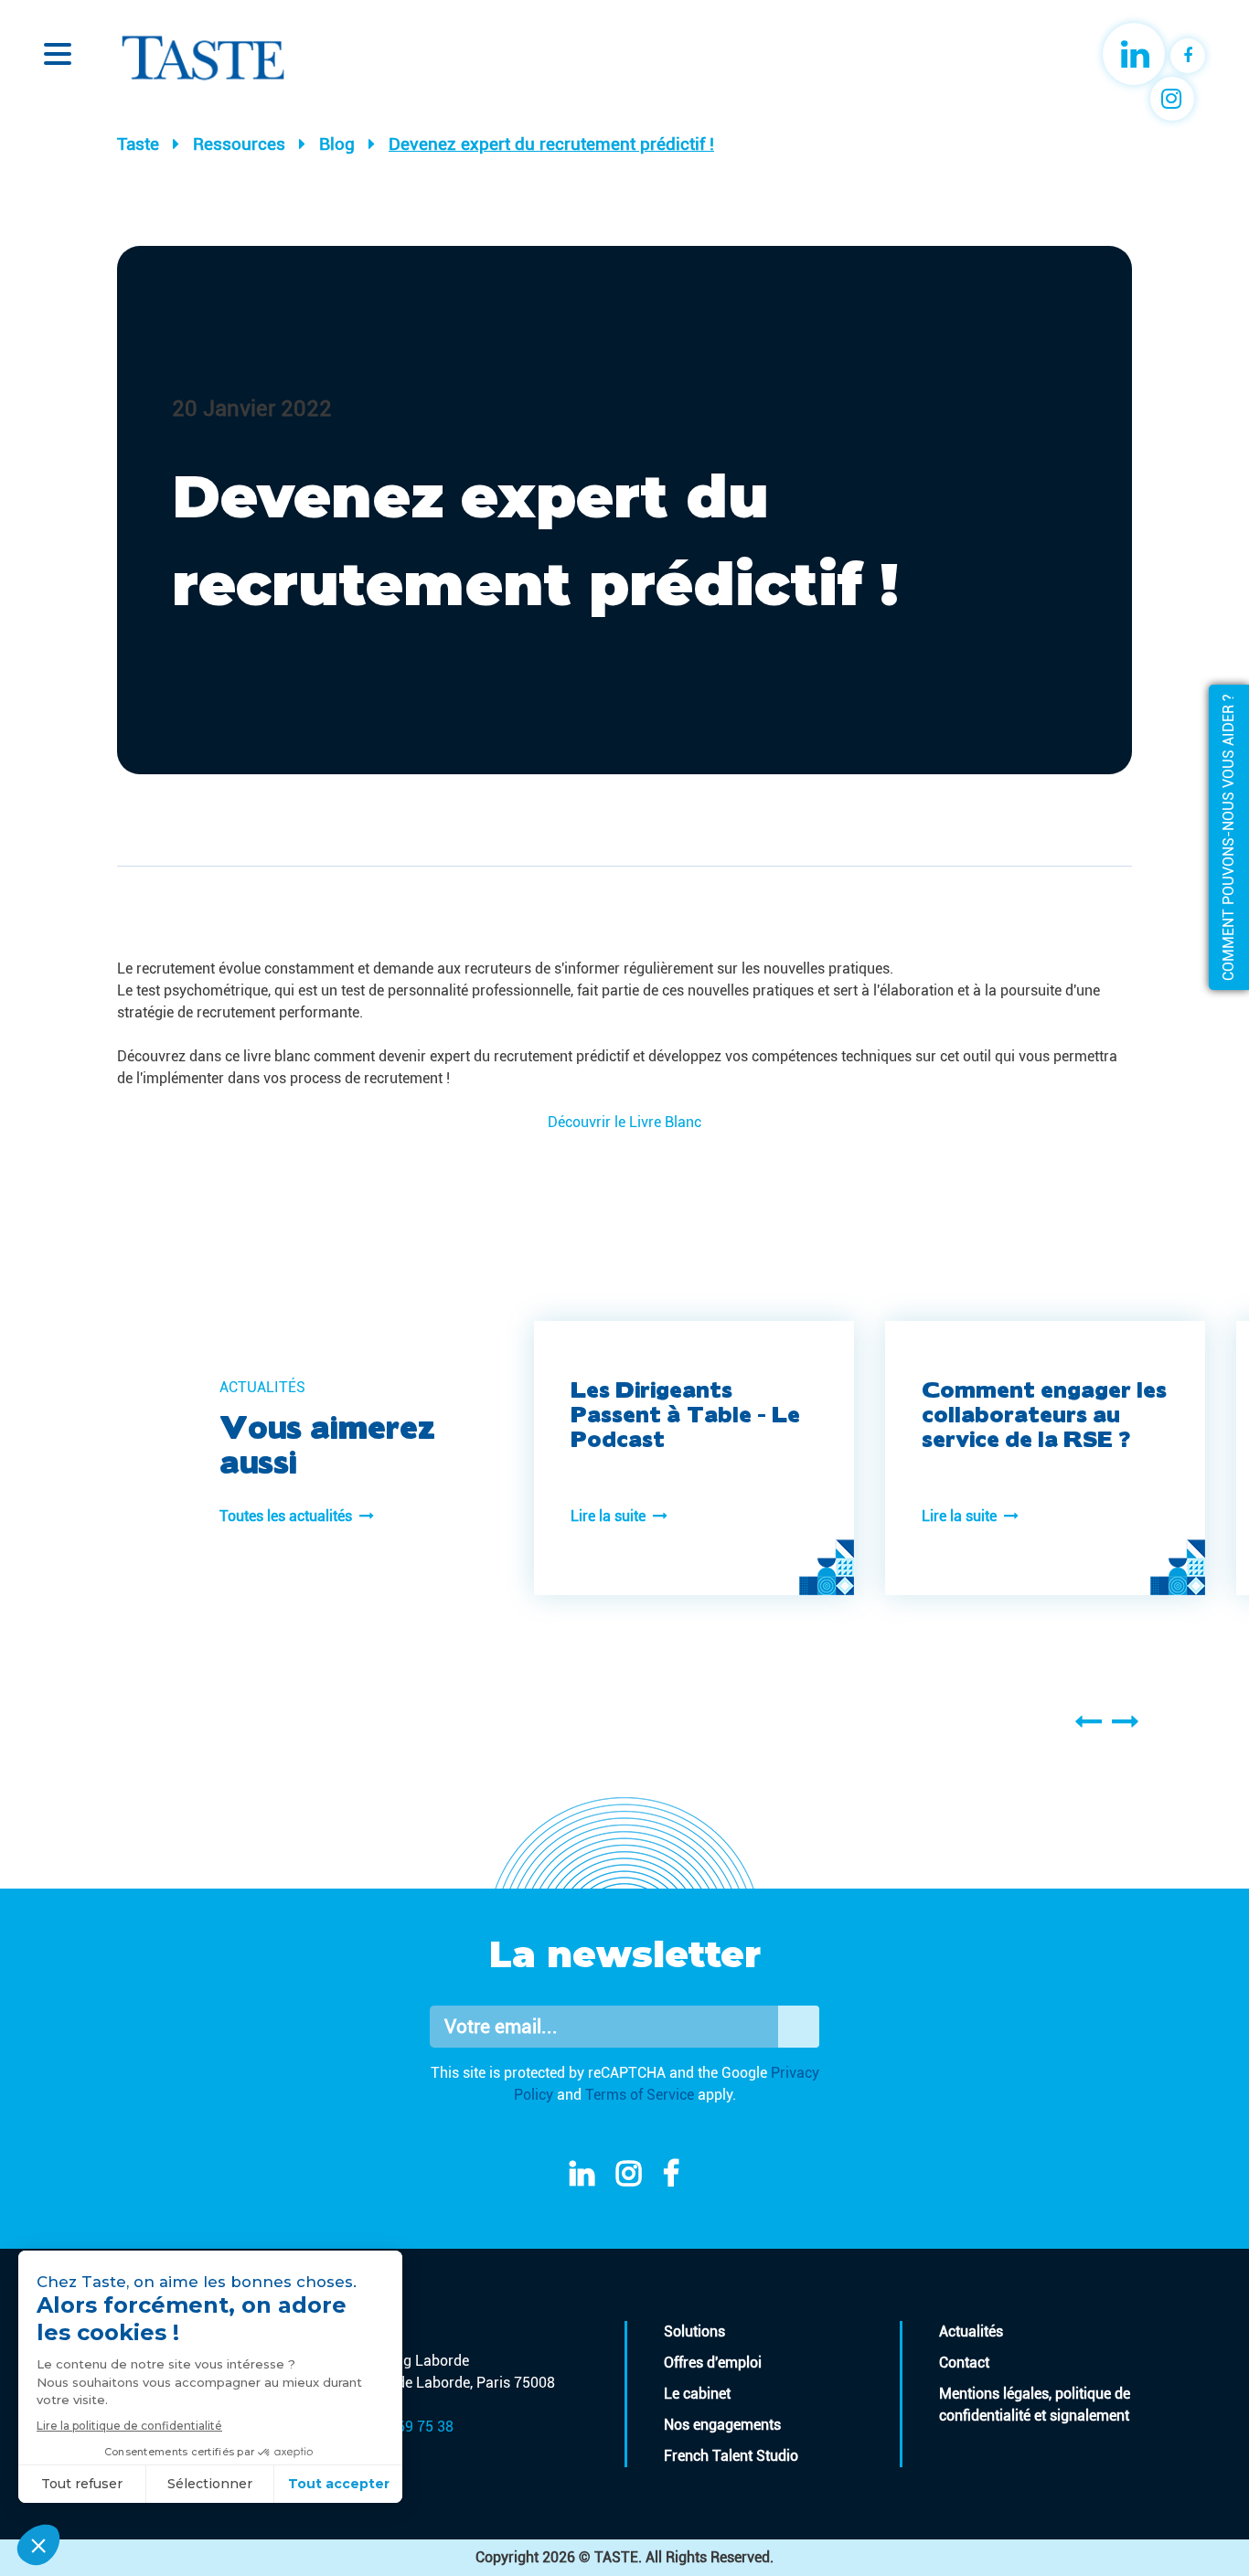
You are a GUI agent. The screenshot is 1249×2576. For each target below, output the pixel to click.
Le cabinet (697, 2394)
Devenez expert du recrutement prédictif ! (551, 144)
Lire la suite (612, 1516)
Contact (964, 2363)
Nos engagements (722, 2425)
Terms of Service (640, 2095)
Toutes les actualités (289, 1516)
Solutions (694, 2331)
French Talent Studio (731, 2456)
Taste (138, 144)
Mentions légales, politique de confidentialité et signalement (1035, 2405)
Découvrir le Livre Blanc (624, 1122)
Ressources (239, 144)
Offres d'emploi (713, 2363)
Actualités (971, 2331)
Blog (337, 144)
